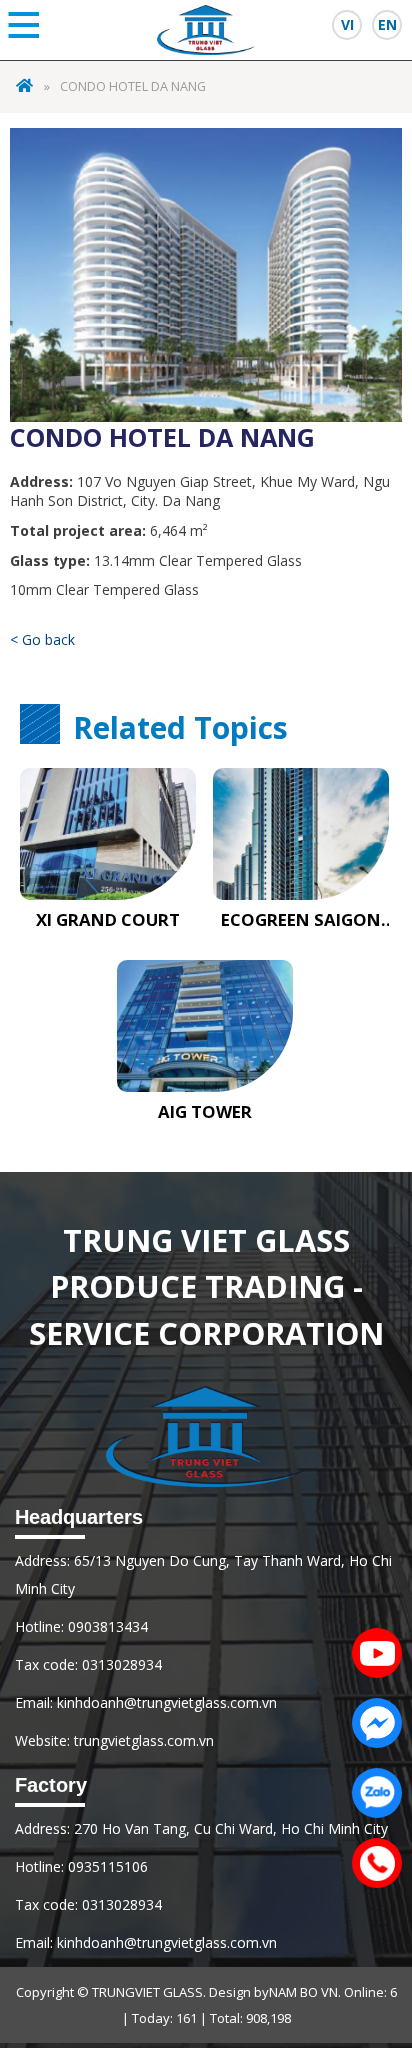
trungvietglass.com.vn (144, 1740)
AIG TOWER (205, 1112)
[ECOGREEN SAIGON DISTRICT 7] (301, 834)
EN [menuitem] (387, 24)
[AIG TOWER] (205, 1026)
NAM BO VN (303, 1992)
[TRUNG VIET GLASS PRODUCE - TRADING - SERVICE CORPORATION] (24, 86)
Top (377, 1929)
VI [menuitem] (347, 24)
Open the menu (24, 24)
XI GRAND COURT (108, 920)
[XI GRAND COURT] (108, 834)
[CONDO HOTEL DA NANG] (206, 272)
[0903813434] (372, 1858)
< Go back (42, 639)
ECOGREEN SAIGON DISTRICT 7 (301, 920)
